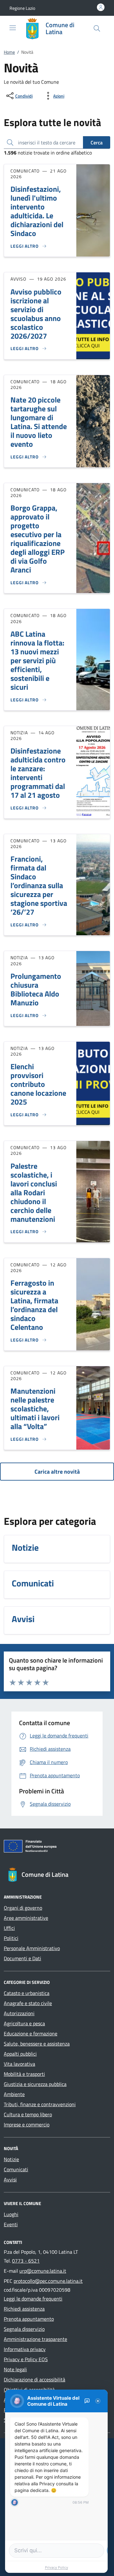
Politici (11, 1938)
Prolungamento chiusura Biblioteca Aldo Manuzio (36, 989)
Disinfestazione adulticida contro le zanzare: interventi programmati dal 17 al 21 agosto (38, 773)
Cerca (97, 142)
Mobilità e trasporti (24, 2074)
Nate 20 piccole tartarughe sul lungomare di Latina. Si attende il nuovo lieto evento (39, 422)
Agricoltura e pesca (24, 2023)
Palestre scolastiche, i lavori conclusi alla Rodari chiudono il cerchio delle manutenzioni (34, 1192)
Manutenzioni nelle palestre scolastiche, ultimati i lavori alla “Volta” (35, 1409)
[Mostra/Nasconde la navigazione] (13, 28)
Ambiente (14, 2094)
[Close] (98, 2401)
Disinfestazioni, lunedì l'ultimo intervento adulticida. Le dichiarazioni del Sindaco (37, 211)
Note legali (15, 2369)
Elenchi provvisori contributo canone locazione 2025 (38, 1084)
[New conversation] (87, 2401)
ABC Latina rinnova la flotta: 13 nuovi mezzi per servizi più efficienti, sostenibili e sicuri (37, 660)
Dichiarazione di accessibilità (35, 2379)
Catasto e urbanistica (27, 1993)
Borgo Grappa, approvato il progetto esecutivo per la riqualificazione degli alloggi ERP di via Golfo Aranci (38, 539)
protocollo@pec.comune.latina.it (48, 2281)
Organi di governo (23, 1908)
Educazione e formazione (31, 2034)
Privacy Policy (57, 2567)
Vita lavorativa (19, 2064)
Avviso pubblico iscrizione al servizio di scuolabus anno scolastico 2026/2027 (36, 314)
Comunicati (16, 2169)
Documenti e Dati (22, 1958)
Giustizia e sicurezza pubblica (35, 2084)
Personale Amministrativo (32, 1948)
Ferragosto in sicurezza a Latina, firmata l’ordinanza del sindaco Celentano (34, 1305)
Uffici (9, 1928)
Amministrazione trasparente (35, 2339)
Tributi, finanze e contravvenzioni (40, 2104)
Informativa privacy (25, 2349)
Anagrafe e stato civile (28, 2003)
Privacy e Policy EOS (26, 2359)
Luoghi (11, 2214)
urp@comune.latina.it (43, 2271)
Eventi (11, 2224)
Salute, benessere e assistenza (37, 2044)
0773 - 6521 (26, 2261)
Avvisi (10, 2179)
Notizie (11, 2159)
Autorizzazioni (19, 2013)
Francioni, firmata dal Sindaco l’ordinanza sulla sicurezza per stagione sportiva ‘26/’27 (39, 885)
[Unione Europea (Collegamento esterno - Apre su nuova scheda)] (57, 1847)
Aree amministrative (26, 1918)
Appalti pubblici (20, 2054)
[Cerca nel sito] (97, 28)
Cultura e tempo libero (28, 2114)
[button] (22, 8)
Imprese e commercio (27, 2124)
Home (9, 52)
